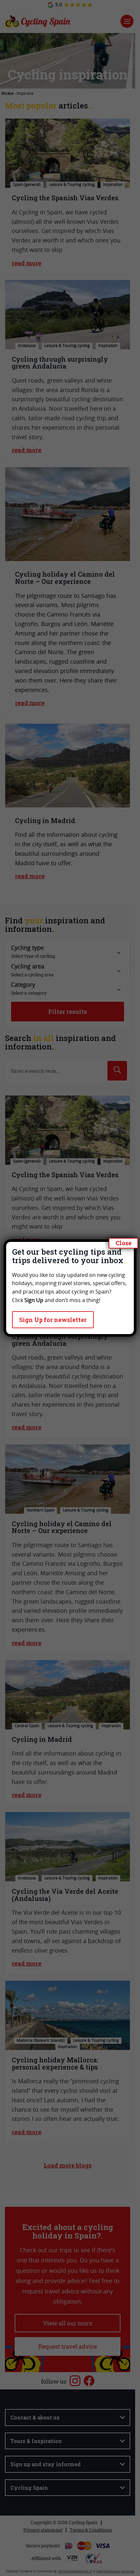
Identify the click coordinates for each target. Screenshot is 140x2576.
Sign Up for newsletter (53, 1320)
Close (124, 1243)
